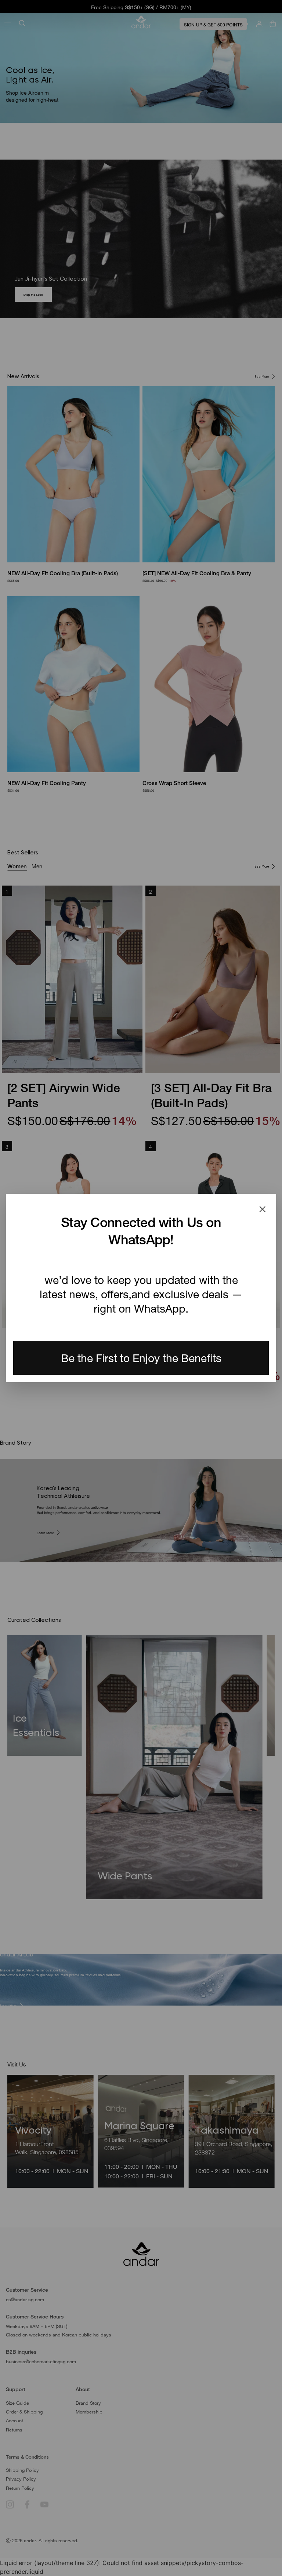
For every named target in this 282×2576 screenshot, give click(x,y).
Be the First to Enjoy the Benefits (141, 1358)
